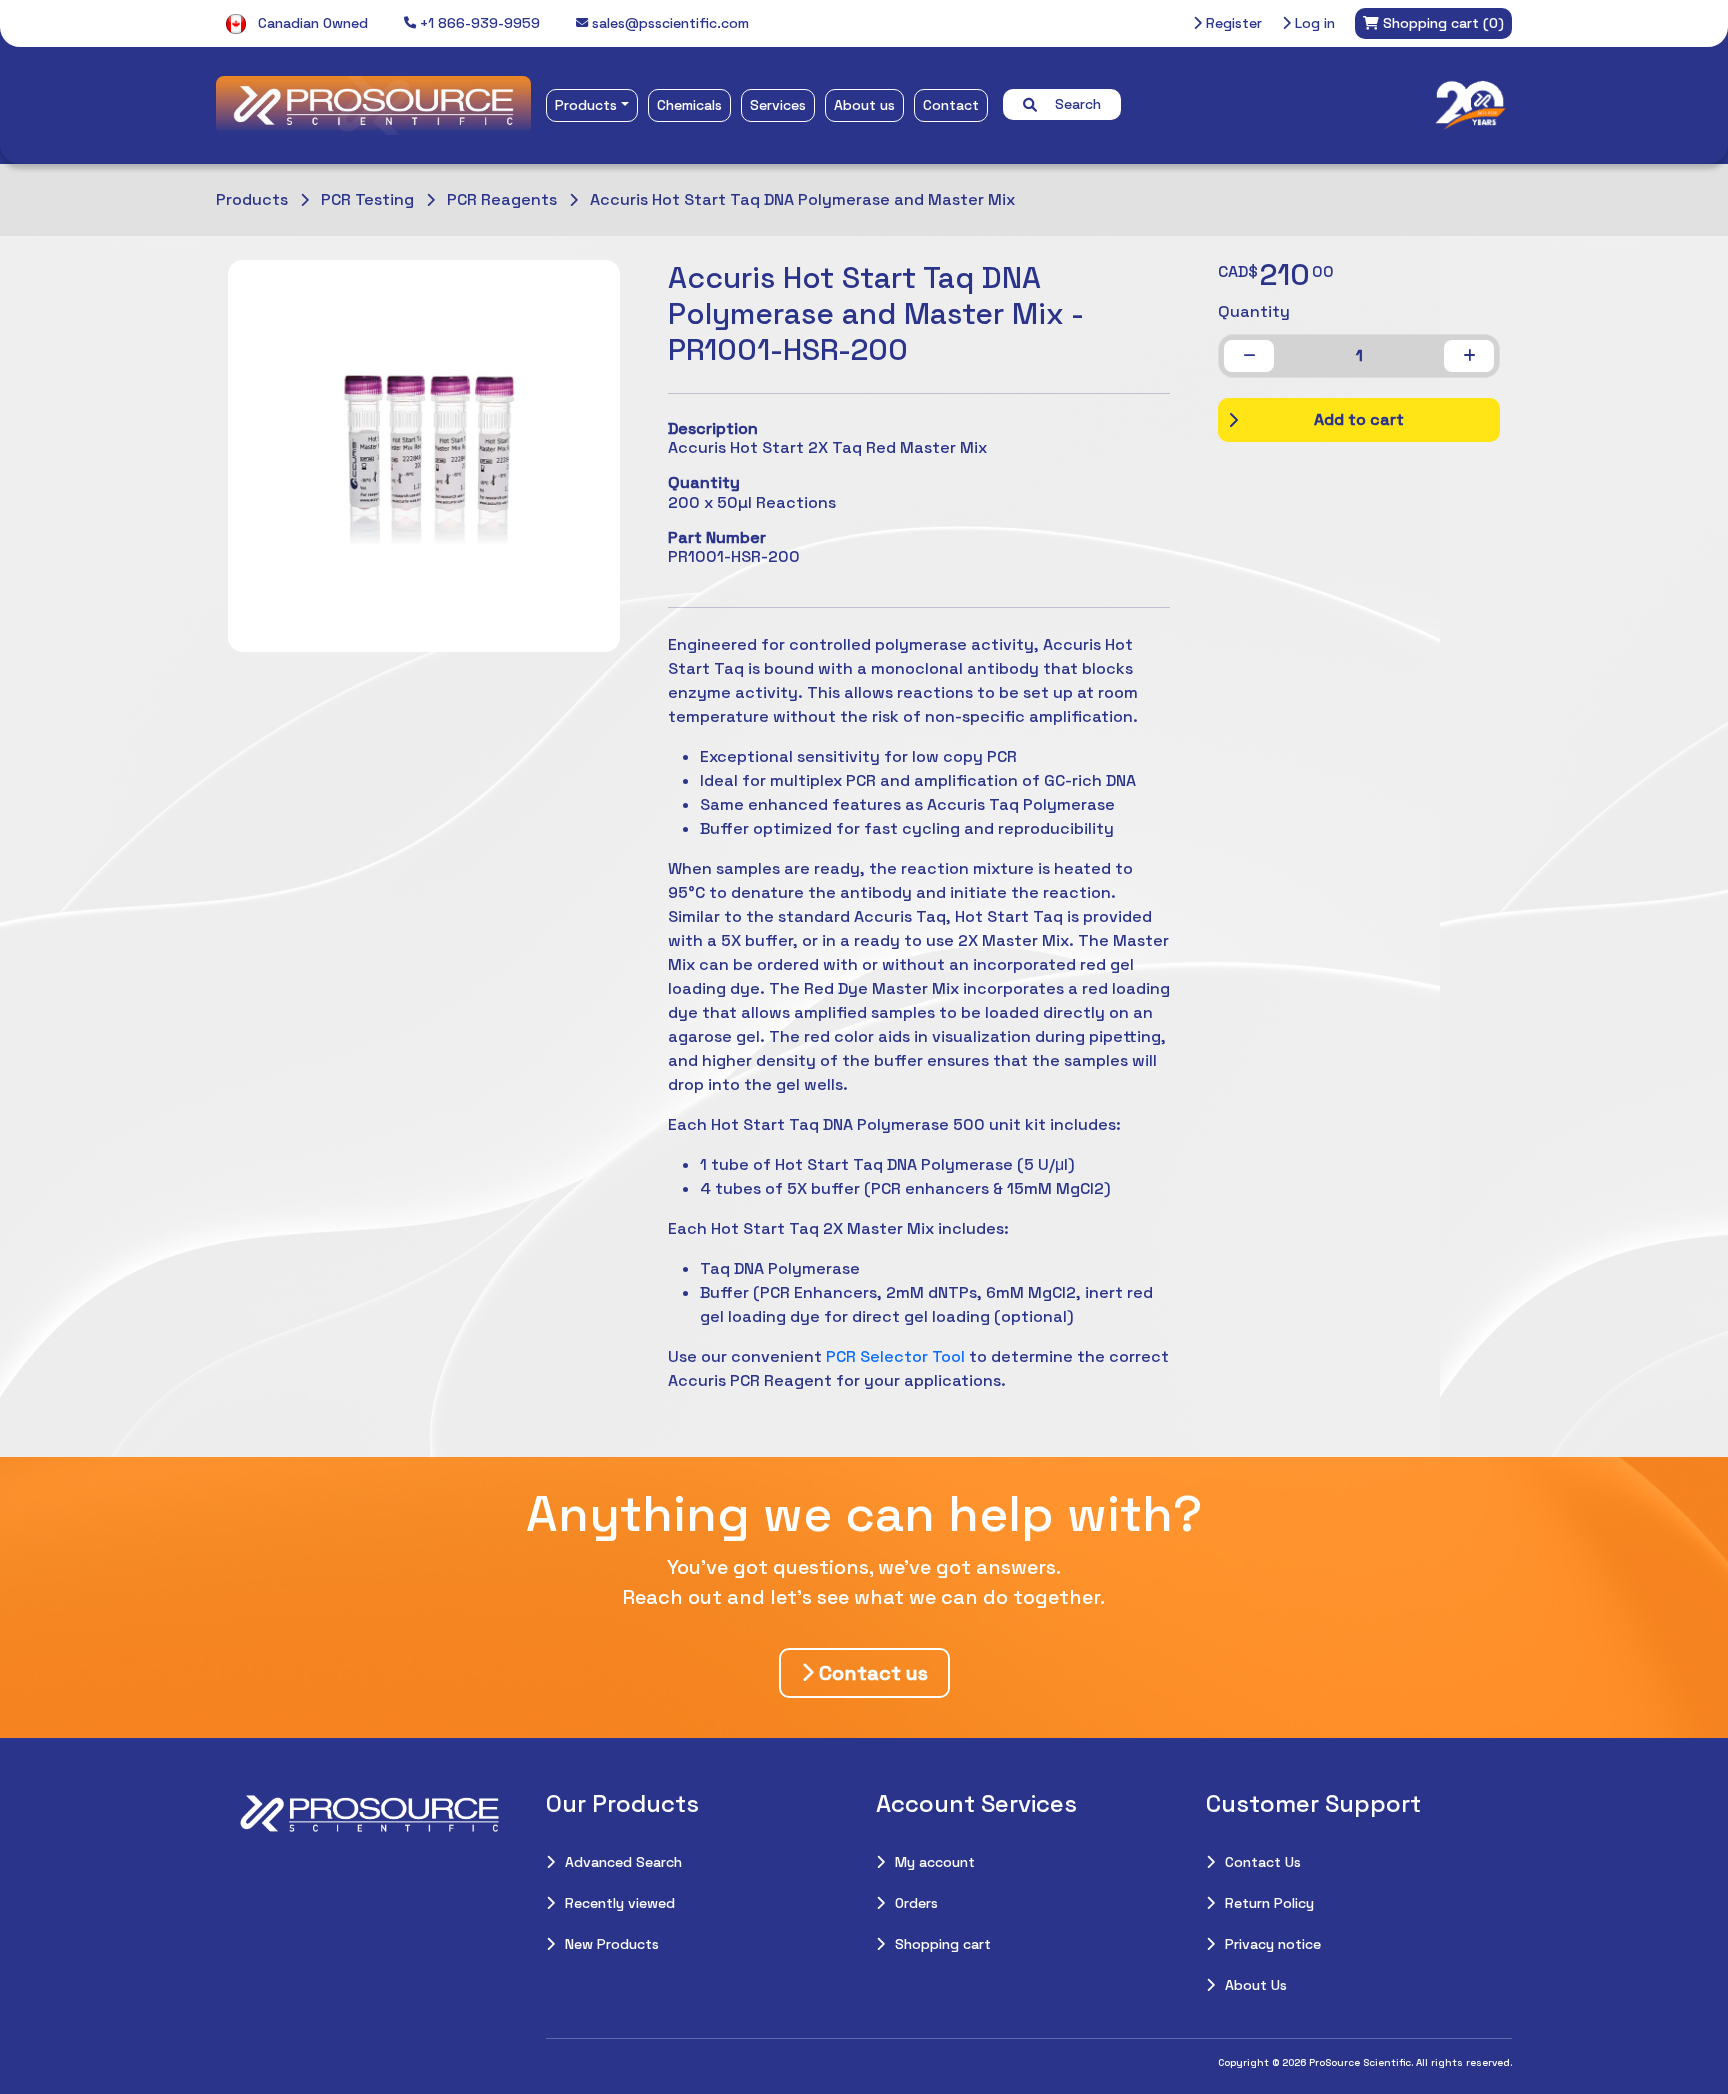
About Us (1256, 1985)
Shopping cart (943, 1944)
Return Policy (1269, 1903)
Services (778, 105)
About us (864, 105)
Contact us (871, 1673)
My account (935, 1862)
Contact (951, 105)
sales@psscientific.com (668, 23)
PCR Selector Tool (895, 1356)
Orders (916, 1903)
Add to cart (1359, 419)
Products (586, 105)
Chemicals (689, 105)
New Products (612, 1944)
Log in (1313, 23)
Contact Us (1263, 1862)
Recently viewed (620, 1903)
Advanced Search (623, 1862)
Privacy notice (1273, 1944)
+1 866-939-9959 (478, 23)
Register (1232, 23)
